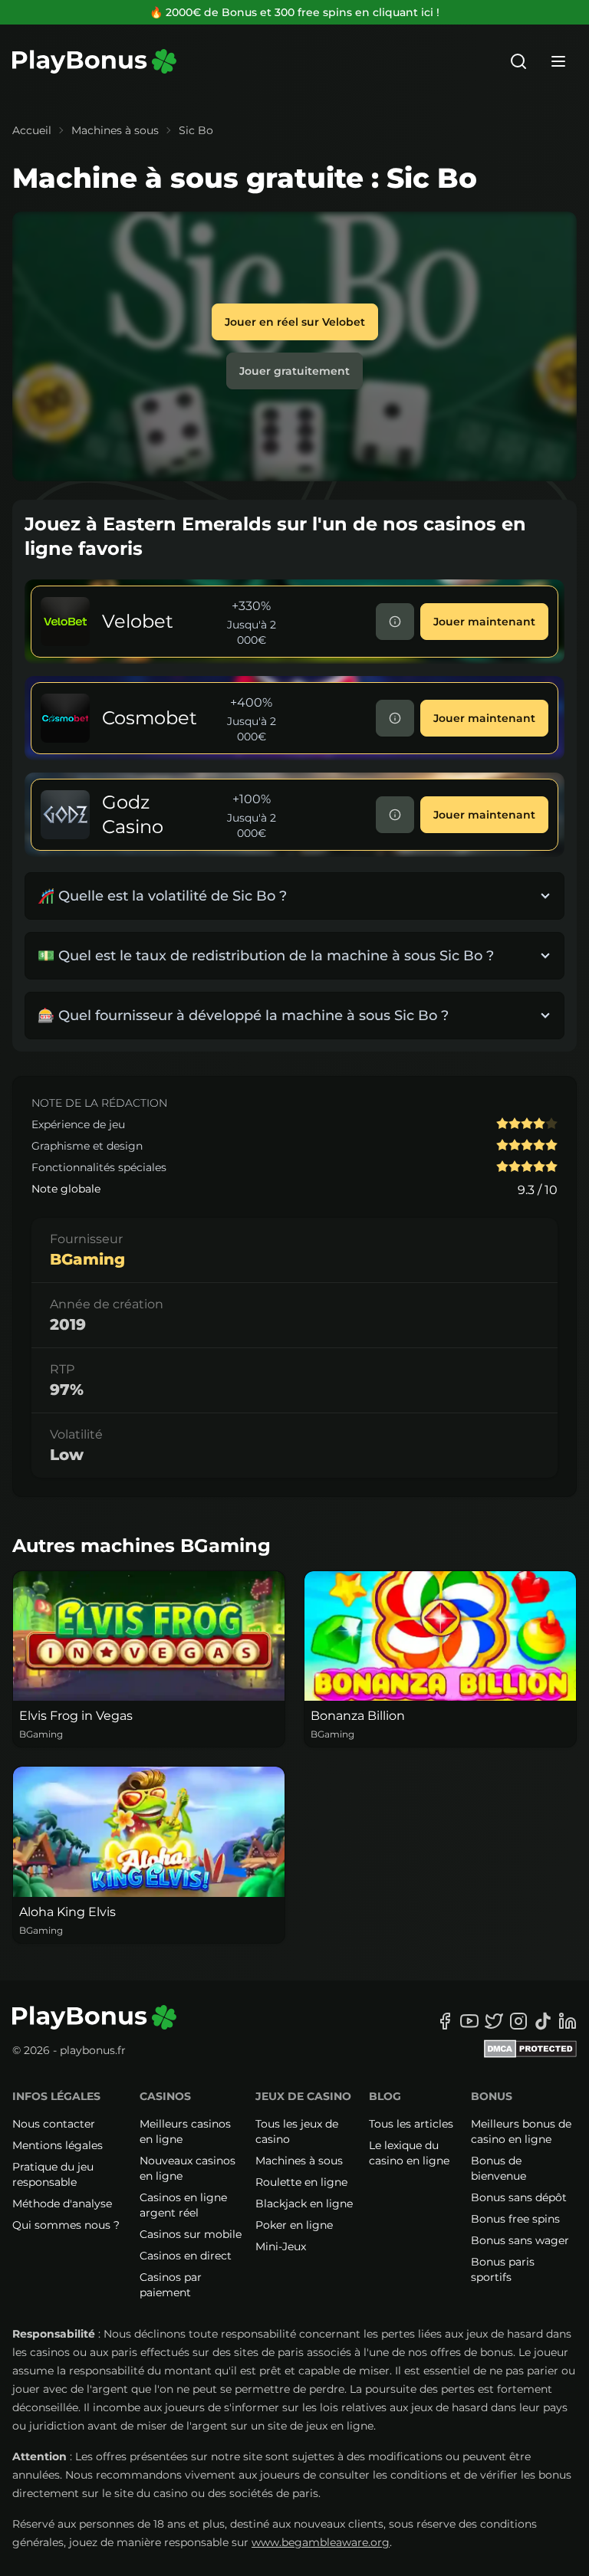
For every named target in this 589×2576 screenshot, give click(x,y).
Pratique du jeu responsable (53, 2174)
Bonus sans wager (520, 2240)
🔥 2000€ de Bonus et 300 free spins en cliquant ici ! (294, 12)
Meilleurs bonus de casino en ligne (521, 2131)
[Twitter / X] (494, 2021)
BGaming (87, 1259)
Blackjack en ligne (304, 2204)
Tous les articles (411, 2124)
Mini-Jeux (281, 2246)
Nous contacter (54, 2124)
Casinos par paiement (171, 2285)
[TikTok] (543, 2021)
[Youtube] (469, 2021)
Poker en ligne (294, 2225)
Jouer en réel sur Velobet (295, 322)
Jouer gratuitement (294, 371)
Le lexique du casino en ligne (409, 2153)
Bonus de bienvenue (499, 2168)
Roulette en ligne (301, 2182)
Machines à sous (115, 130)
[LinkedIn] (568, 2021)
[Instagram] (518, 2021)
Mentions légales (58, 2145)
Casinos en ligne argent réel (183, 2205)
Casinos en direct (186, 2256)
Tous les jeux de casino (297, 2131)
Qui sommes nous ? (66, 2225)
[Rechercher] (518, 61)
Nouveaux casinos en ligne (188, 2168)
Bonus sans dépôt (519, 2197)
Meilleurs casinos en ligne (185, 2131)
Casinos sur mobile (191, 2234)
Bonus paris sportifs (503, 2269)
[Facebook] (445, 2021)
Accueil (32, 130)
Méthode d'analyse (62, 2204)
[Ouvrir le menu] (558, 61)
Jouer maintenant (484, 622)
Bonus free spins (515, 2219)
